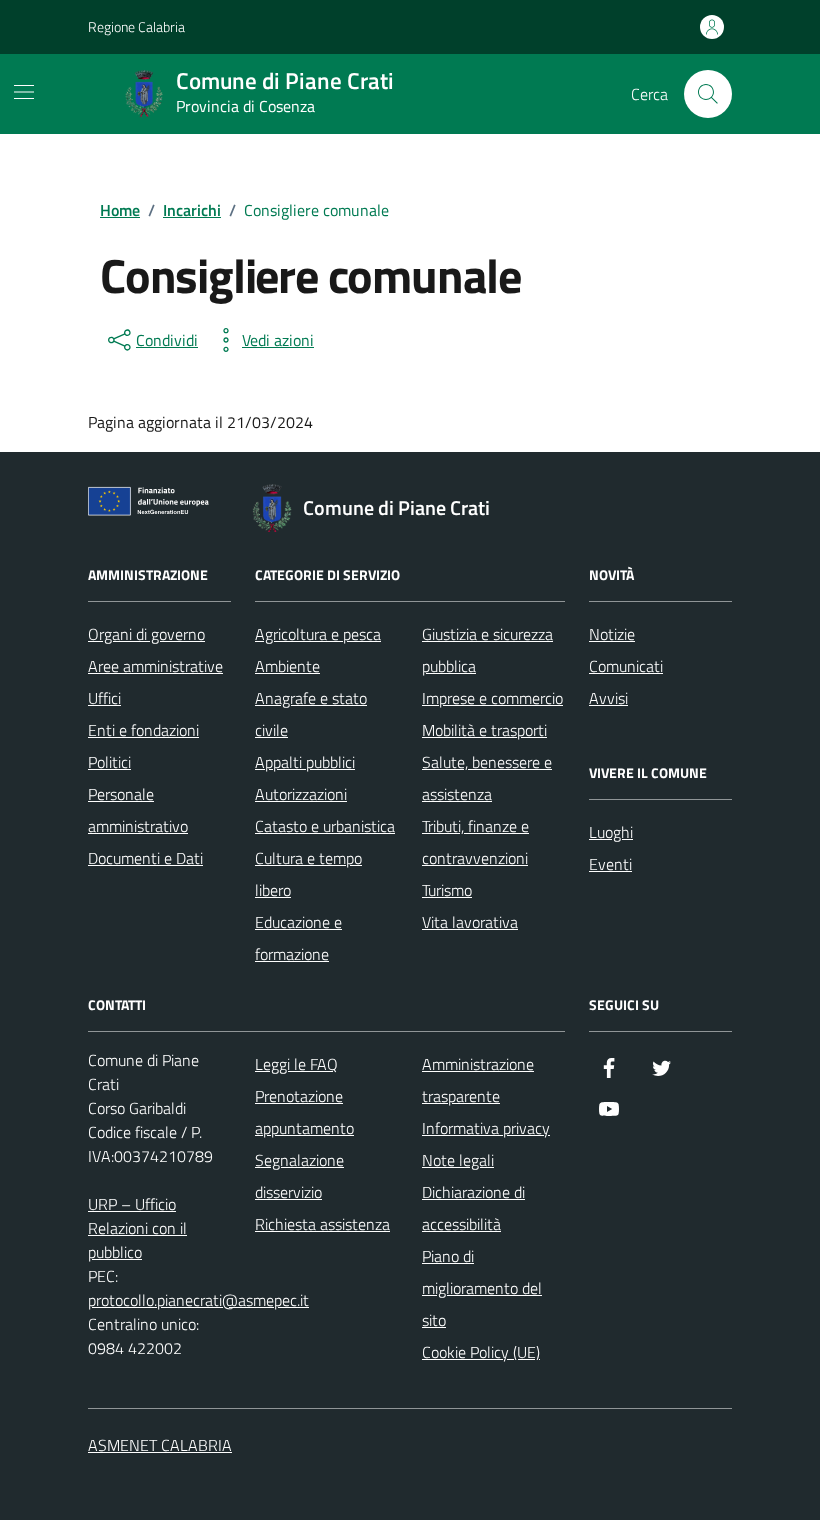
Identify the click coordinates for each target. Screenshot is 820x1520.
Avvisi (608, 698)
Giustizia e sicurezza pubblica (487, 650)
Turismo (447, 890)
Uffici (104, 698)
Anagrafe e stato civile (311, 714)
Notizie (612, 634)
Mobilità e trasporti (484, 730)
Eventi (610, 864)
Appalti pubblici (305, 762)
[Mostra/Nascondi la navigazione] (24, 92)
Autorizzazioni (301, 794)
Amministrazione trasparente (478, 1080)
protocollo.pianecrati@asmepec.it (198, 1300)
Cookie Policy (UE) (481, 1352)
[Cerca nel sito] (708, 94)
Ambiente (287, 666)
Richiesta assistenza (322, 1224)
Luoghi (611, 832)
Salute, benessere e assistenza (487, 778)
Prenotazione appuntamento (304, 1112)
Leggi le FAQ (296, 1064)
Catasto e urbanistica (325, 826)
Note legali (458, 1160)
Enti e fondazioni (143, 730)
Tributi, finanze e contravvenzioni (475, 842)
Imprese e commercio (492, 698)
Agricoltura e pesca (318, 634)
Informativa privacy (486, 1128)
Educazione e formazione (298, 938)
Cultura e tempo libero (308, 874)
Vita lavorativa (470, 922)
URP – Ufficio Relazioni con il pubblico (137, 1228)
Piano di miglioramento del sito (482, 1288)
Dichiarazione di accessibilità (473, 1208)
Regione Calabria (136, 26)
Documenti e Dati (145, 858)
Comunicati (626, 666)
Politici (109, 762)
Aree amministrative (155, 666)
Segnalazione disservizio (299, 1176)
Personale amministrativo (138, 810)
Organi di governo (146, 634)
